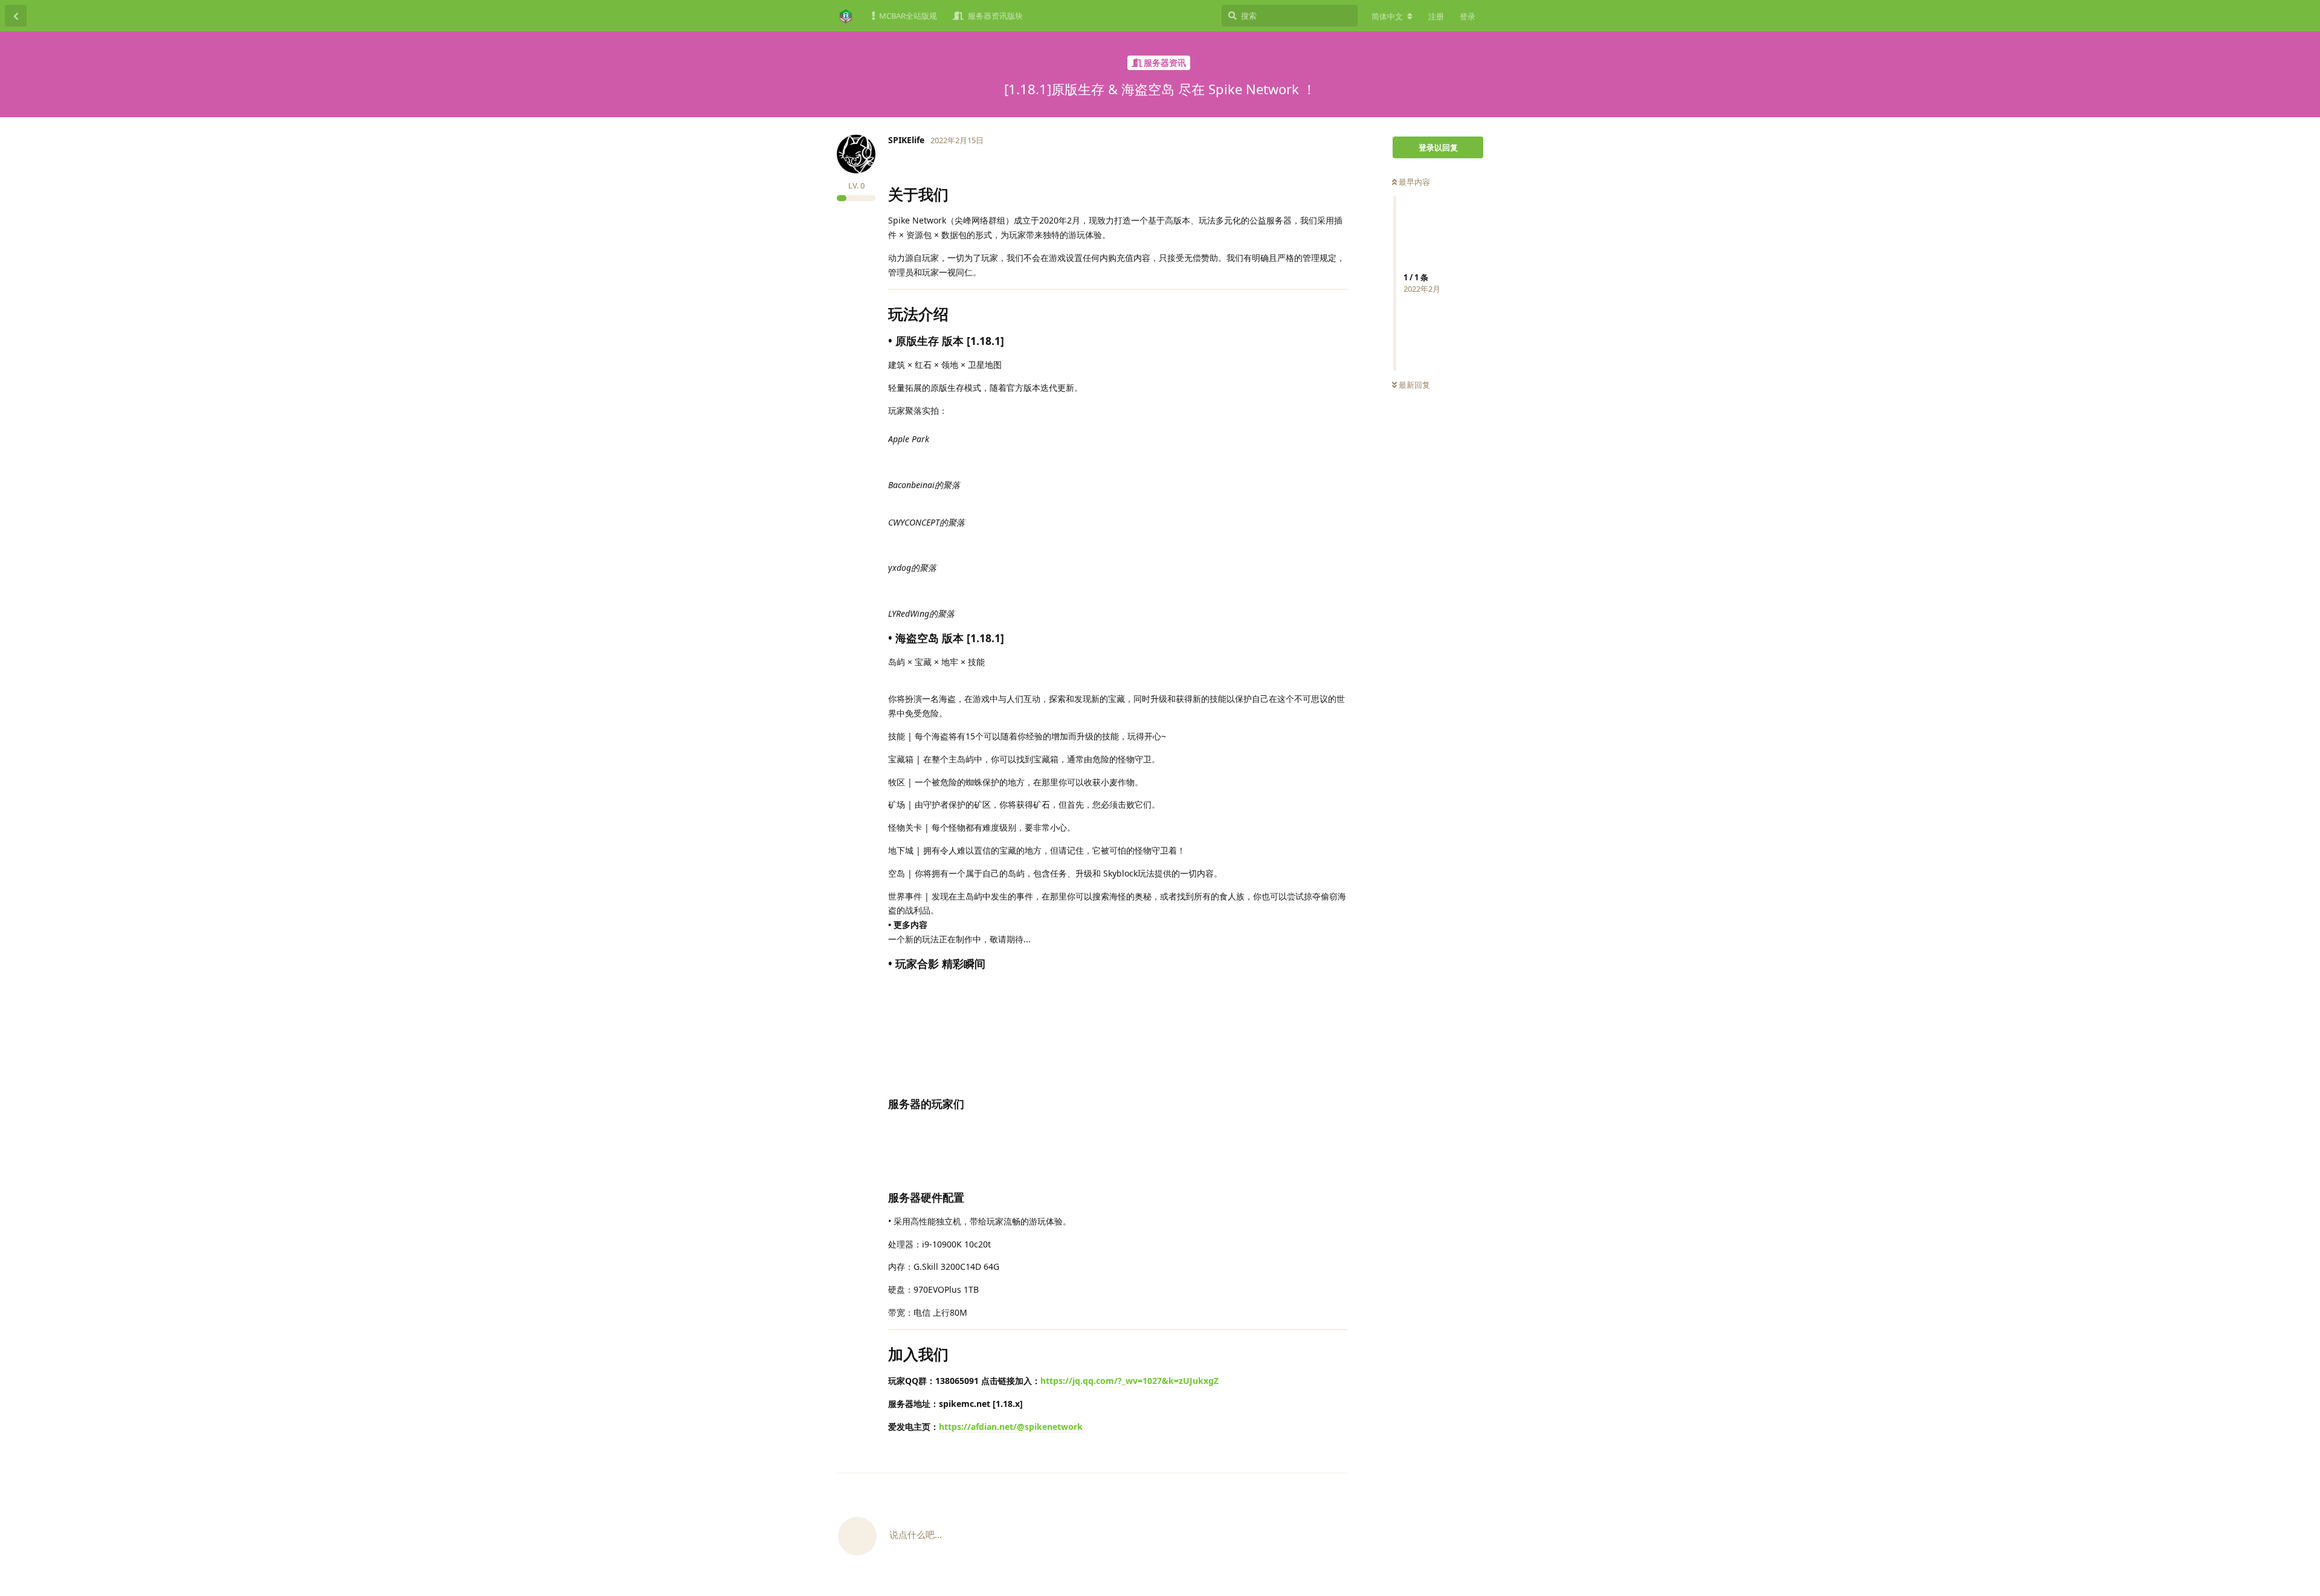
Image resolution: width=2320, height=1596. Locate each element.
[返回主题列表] (16, 16)
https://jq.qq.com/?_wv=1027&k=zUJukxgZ (1129, 1381)
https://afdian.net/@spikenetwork (1011, 1427)
